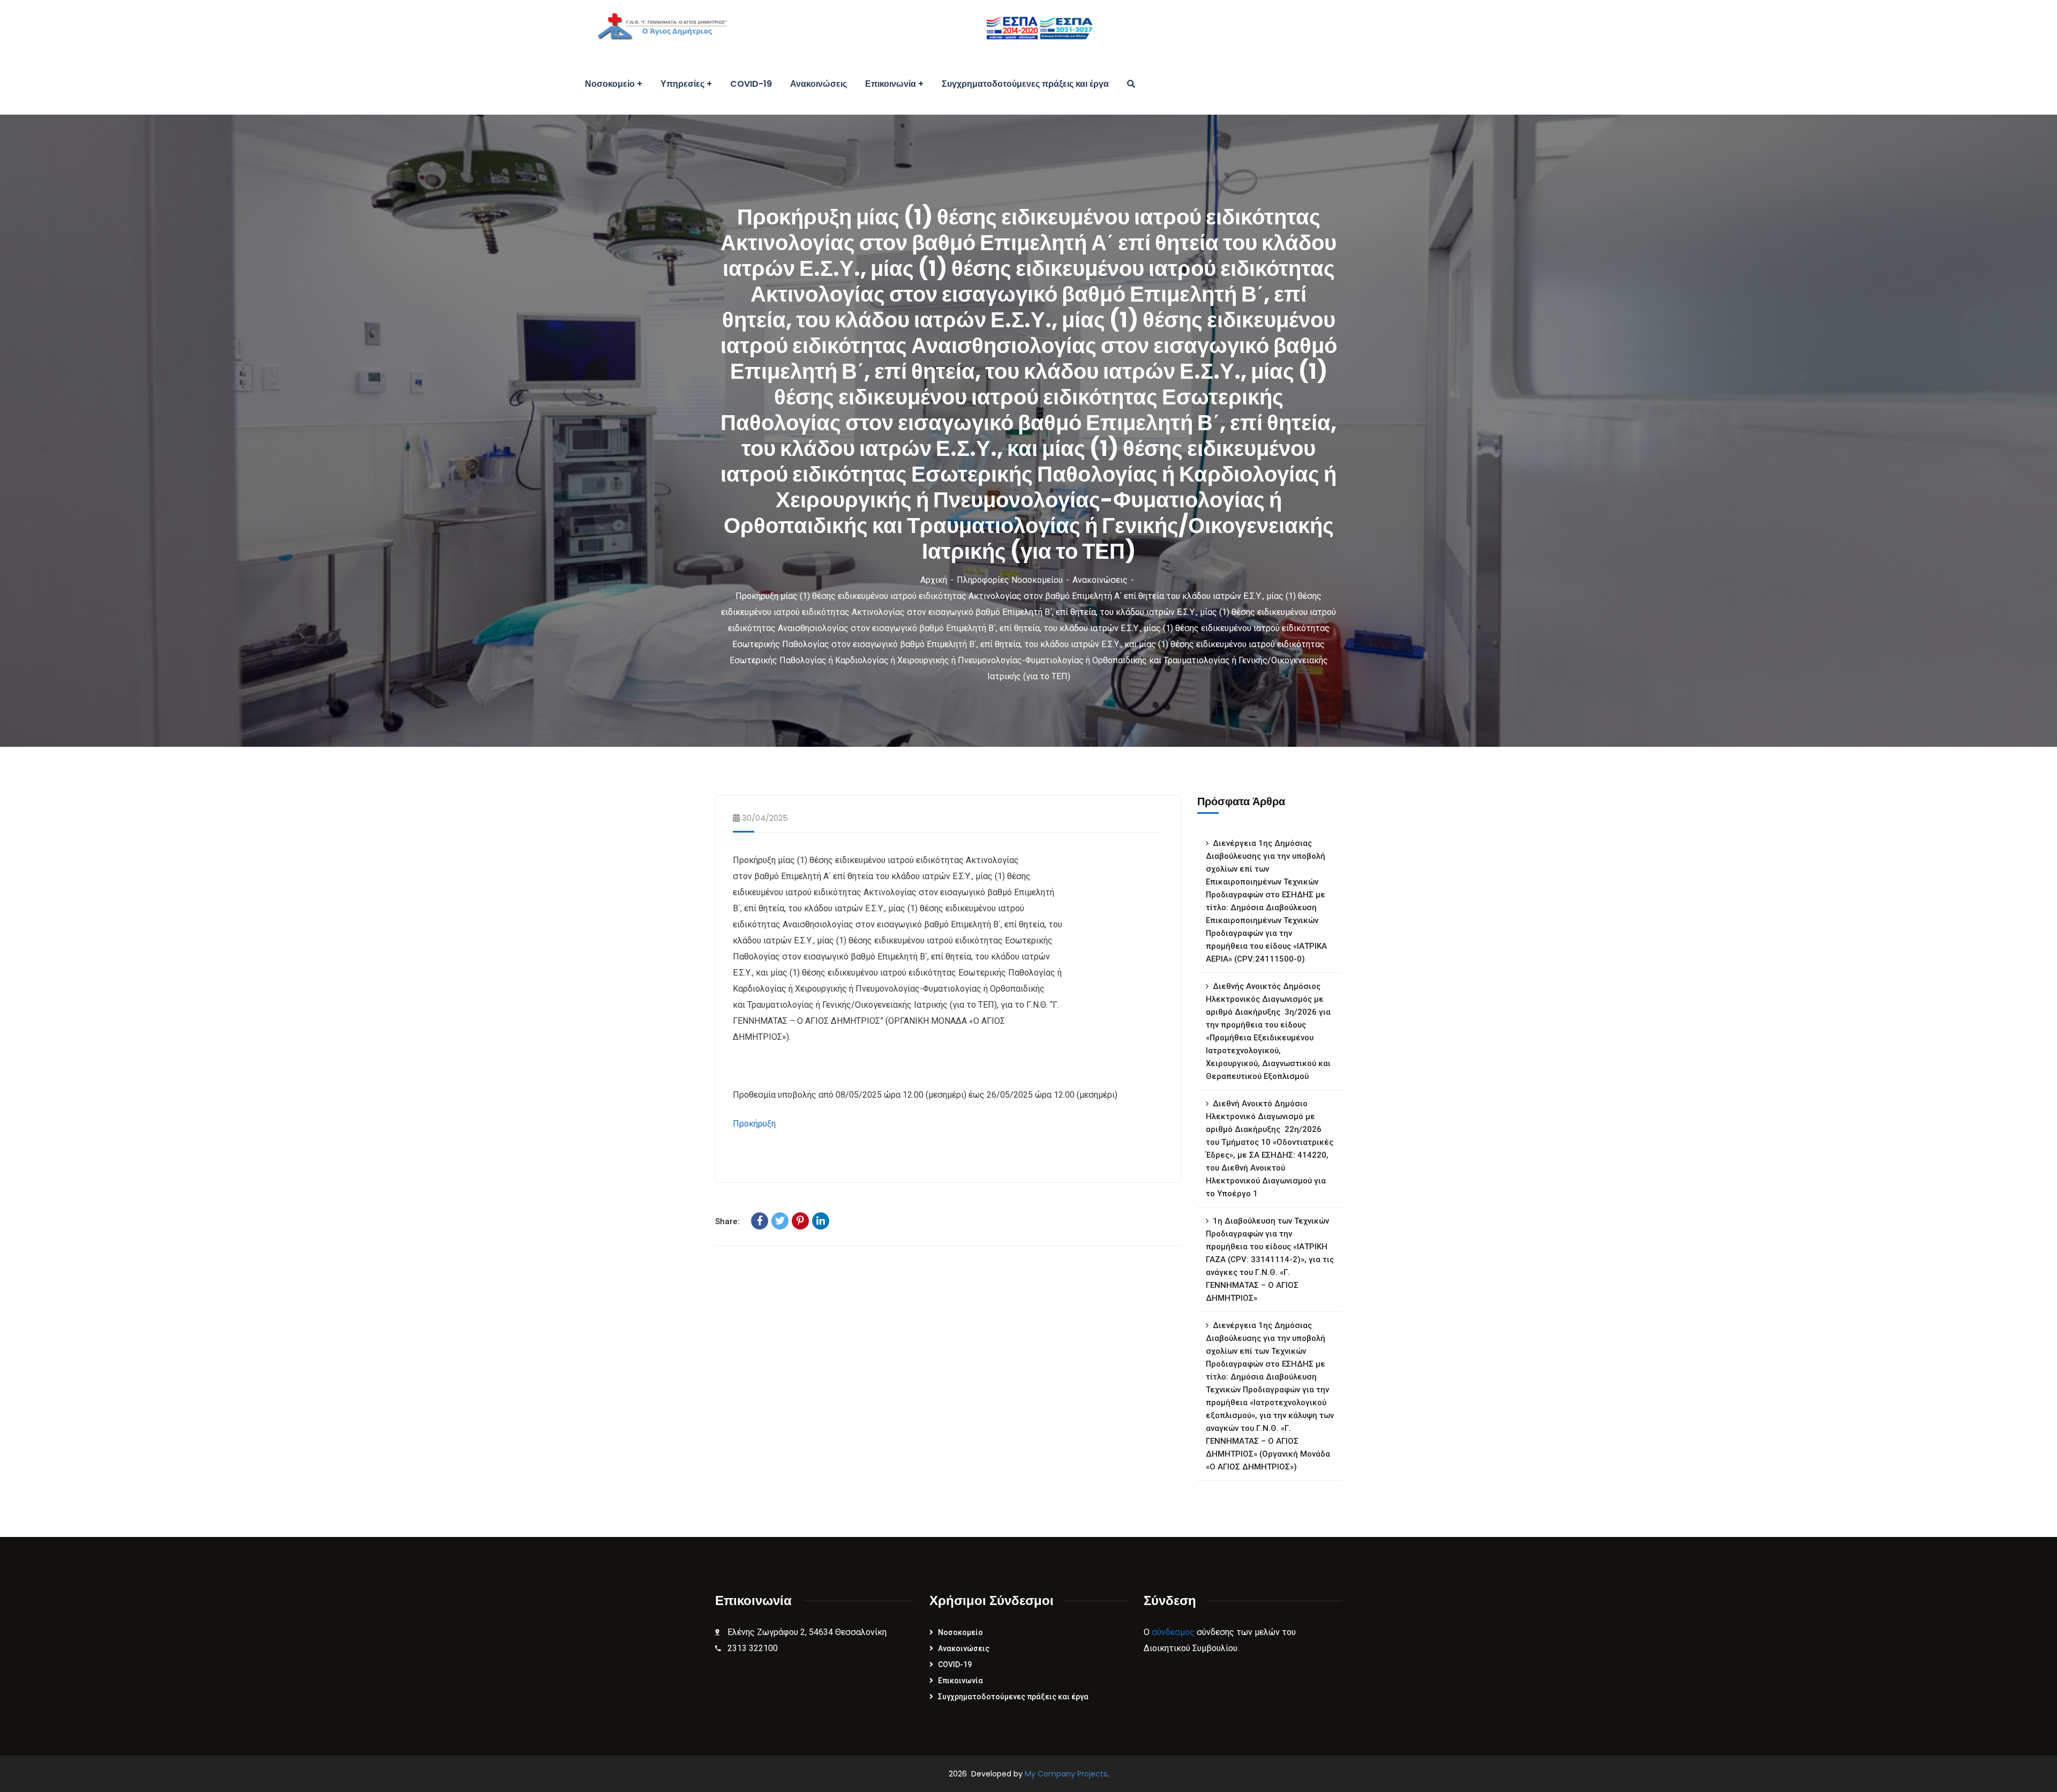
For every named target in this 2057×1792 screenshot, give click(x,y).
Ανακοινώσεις (1100, 580)
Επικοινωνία (960, 1681)
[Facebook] (760, 1221)
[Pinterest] (800, 1221)
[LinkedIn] (821, 1221)
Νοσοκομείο (960, 1632)
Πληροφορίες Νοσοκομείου (1010, 580)
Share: (727, 1221)
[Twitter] (780, 1221)
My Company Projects (1066, 1774)
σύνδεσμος (1173, 1632)
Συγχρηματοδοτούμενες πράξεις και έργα (1013, 1697)
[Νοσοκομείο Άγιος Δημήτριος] (838, 27)
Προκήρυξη (754, 1124)
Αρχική (934, 580)
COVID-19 (955, 1664)
